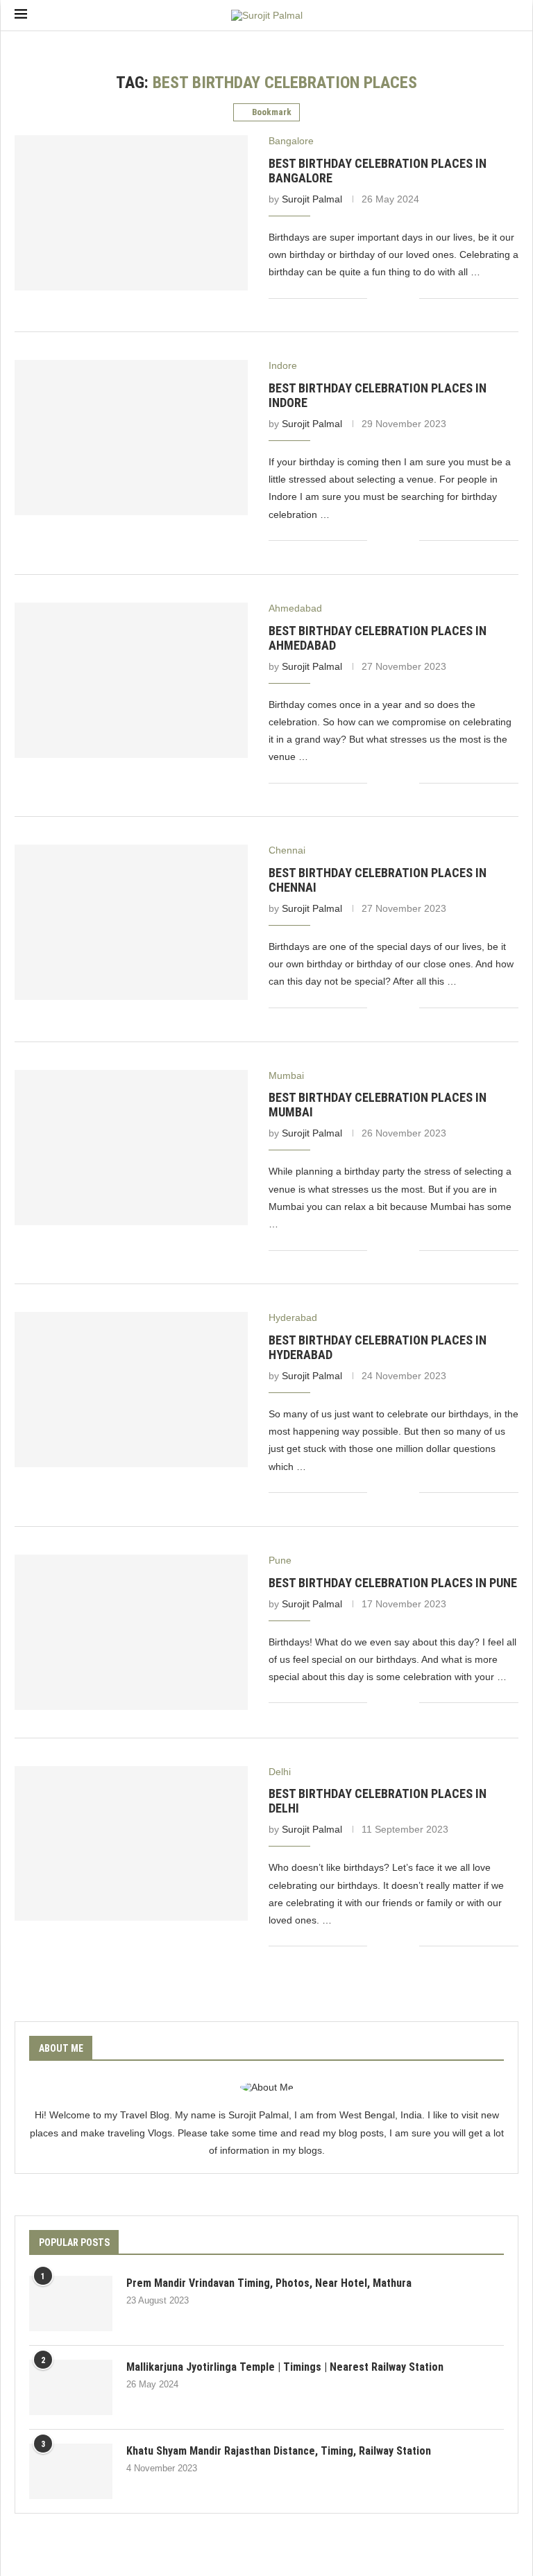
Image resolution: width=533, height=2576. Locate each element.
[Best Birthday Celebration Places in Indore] (131, 438)
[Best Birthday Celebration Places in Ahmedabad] (131, 680)
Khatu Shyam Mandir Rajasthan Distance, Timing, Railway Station (279, 2451)
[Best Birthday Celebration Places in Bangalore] (131, 213)
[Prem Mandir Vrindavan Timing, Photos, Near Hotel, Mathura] (71, 2303)
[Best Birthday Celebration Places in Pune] (131, 1632)
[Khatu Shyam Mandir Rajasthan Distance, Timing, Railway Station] (71, 2471)
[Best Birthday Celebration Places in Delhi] (131, 1844)
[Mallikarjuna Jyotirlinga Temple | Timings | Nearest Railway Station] (71, 2387)
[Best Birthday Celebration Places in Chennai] (131, 922)
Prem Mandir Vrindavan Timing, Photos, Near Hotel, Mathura (269, 2283)
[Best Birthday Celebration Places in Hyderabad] (131, 1390)
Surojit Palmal (312, 199)
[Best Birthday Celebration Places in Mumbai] (131, 1148)
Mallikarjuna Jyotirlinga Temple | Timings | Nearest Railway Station (285, 2367)
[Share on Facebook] (388, 298)
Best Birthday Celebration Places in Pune (393, 1583)
